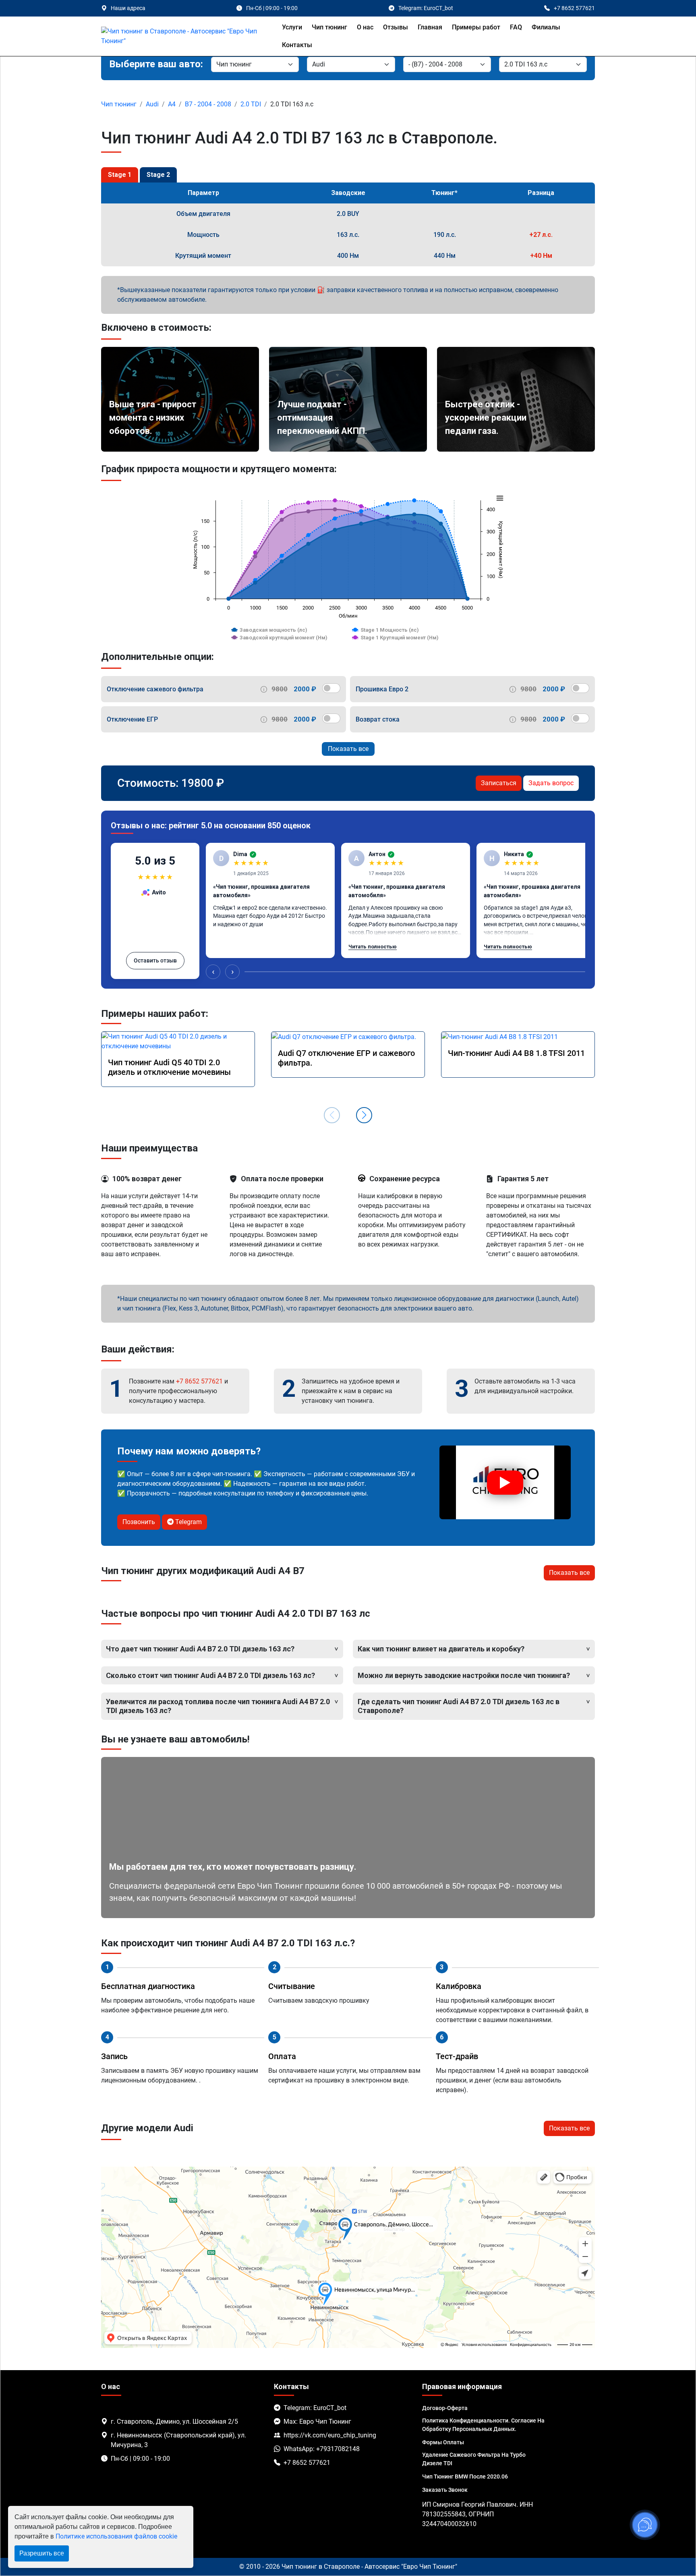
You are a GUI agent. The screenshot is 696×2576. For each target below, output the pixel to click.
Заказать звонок (445, 2490)
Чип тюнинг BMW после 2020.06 (465, 2476)
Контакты (297, 45)
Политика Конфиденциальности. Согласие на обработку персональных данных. (483, 2425)
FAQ (516, 27)
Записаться (499, 783)
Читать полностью (373, 947)
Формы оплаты (443, 2442)
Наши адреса (128, 8)
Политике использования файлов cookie (116, 2536)
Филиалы (546, 27)
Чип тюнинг (329, 27)
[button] (364, 1115)
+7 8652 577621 (199, 1381)
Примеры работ (476, 27)
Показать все (348, 749)
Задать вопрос (551, 783)
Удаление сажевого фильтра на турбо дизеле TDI (474, 2459)
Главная (430, 27)
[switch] (331, 688)
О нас (365, 27)
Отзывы (396, 27)
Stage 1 (120, 175)
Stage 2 (158, 175)
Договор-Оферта (445, 2408)
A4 (172, 104)
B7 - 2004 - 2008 (208, 104)
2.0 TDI (251, 104)
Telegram (188, 1522)
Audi (152, 104)
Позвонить (139, 1522)
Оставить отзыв (155, 960)
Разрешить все (42, 2553)
